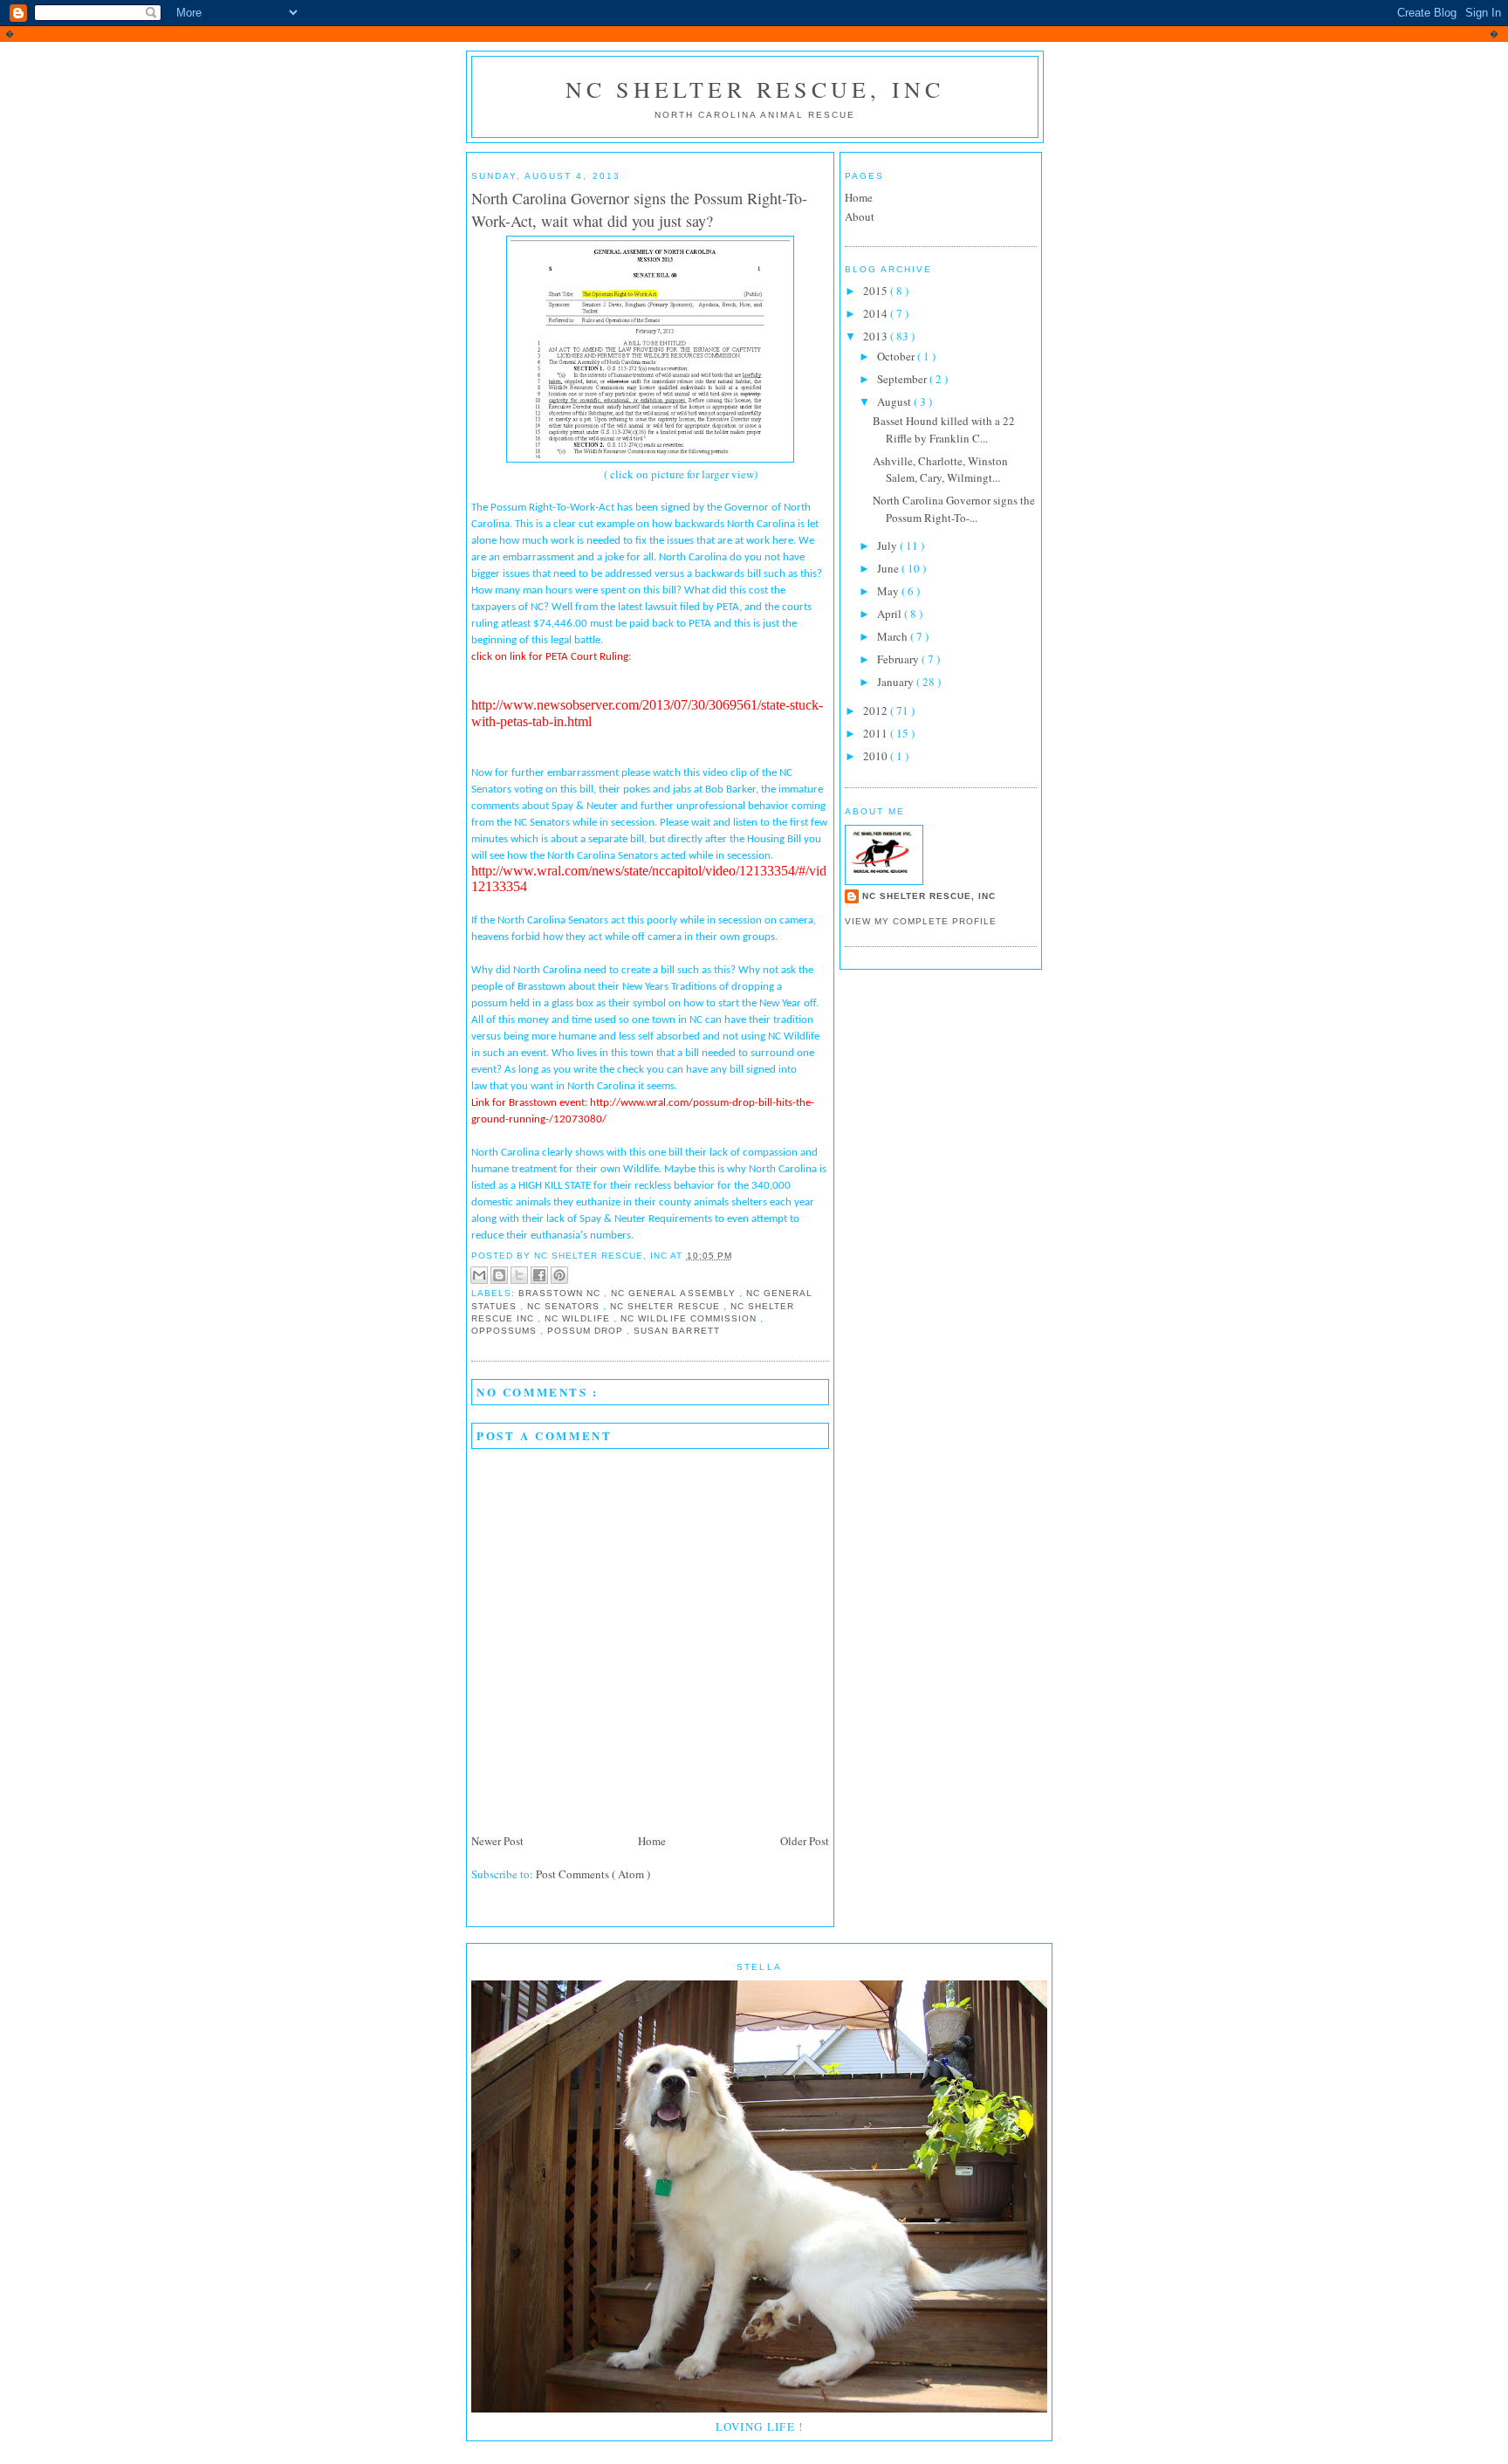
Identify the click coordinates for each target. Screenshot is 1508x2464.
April (891, 614)
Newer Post (497, 1841)
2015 (877, 291)
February (899, 659)
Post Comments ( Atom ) (593, 1874)
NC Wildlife (579, 1318)
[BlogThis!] (499, 1275)
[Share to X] (519, 1275)
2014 (877, 313)
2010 (877, 756)
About (860, 216)
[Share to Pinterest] (559, 1275)
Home (652, 1841)
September (903, 379)
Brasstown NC (561, 1293)
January (897, 682)
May (889, 591)
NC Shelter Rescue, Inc (755, 89)
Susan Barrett (676, 1331)
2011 (877, 733)
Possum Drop (587, 1331)
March (894, 636)
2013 (877, 336)
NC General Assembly (675, 1293)
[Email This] (479, 1275)
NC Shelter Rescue (666, 1306)
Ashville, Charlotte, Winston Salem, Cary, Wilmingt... (940, 470)
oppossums (506, 1331)
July (888, 546)
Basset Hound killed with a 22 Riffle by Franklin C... (944, 429)
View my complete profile (921, 921)
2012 (877, 710)
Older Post (805, 1841)
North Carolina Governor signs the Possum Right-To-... (954, 509)
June (889, 568)
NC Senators (565, 1306)
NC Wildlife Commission (690, 1318)
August (895, 402)
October (897, 356)
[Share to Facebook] (539, 1275)
